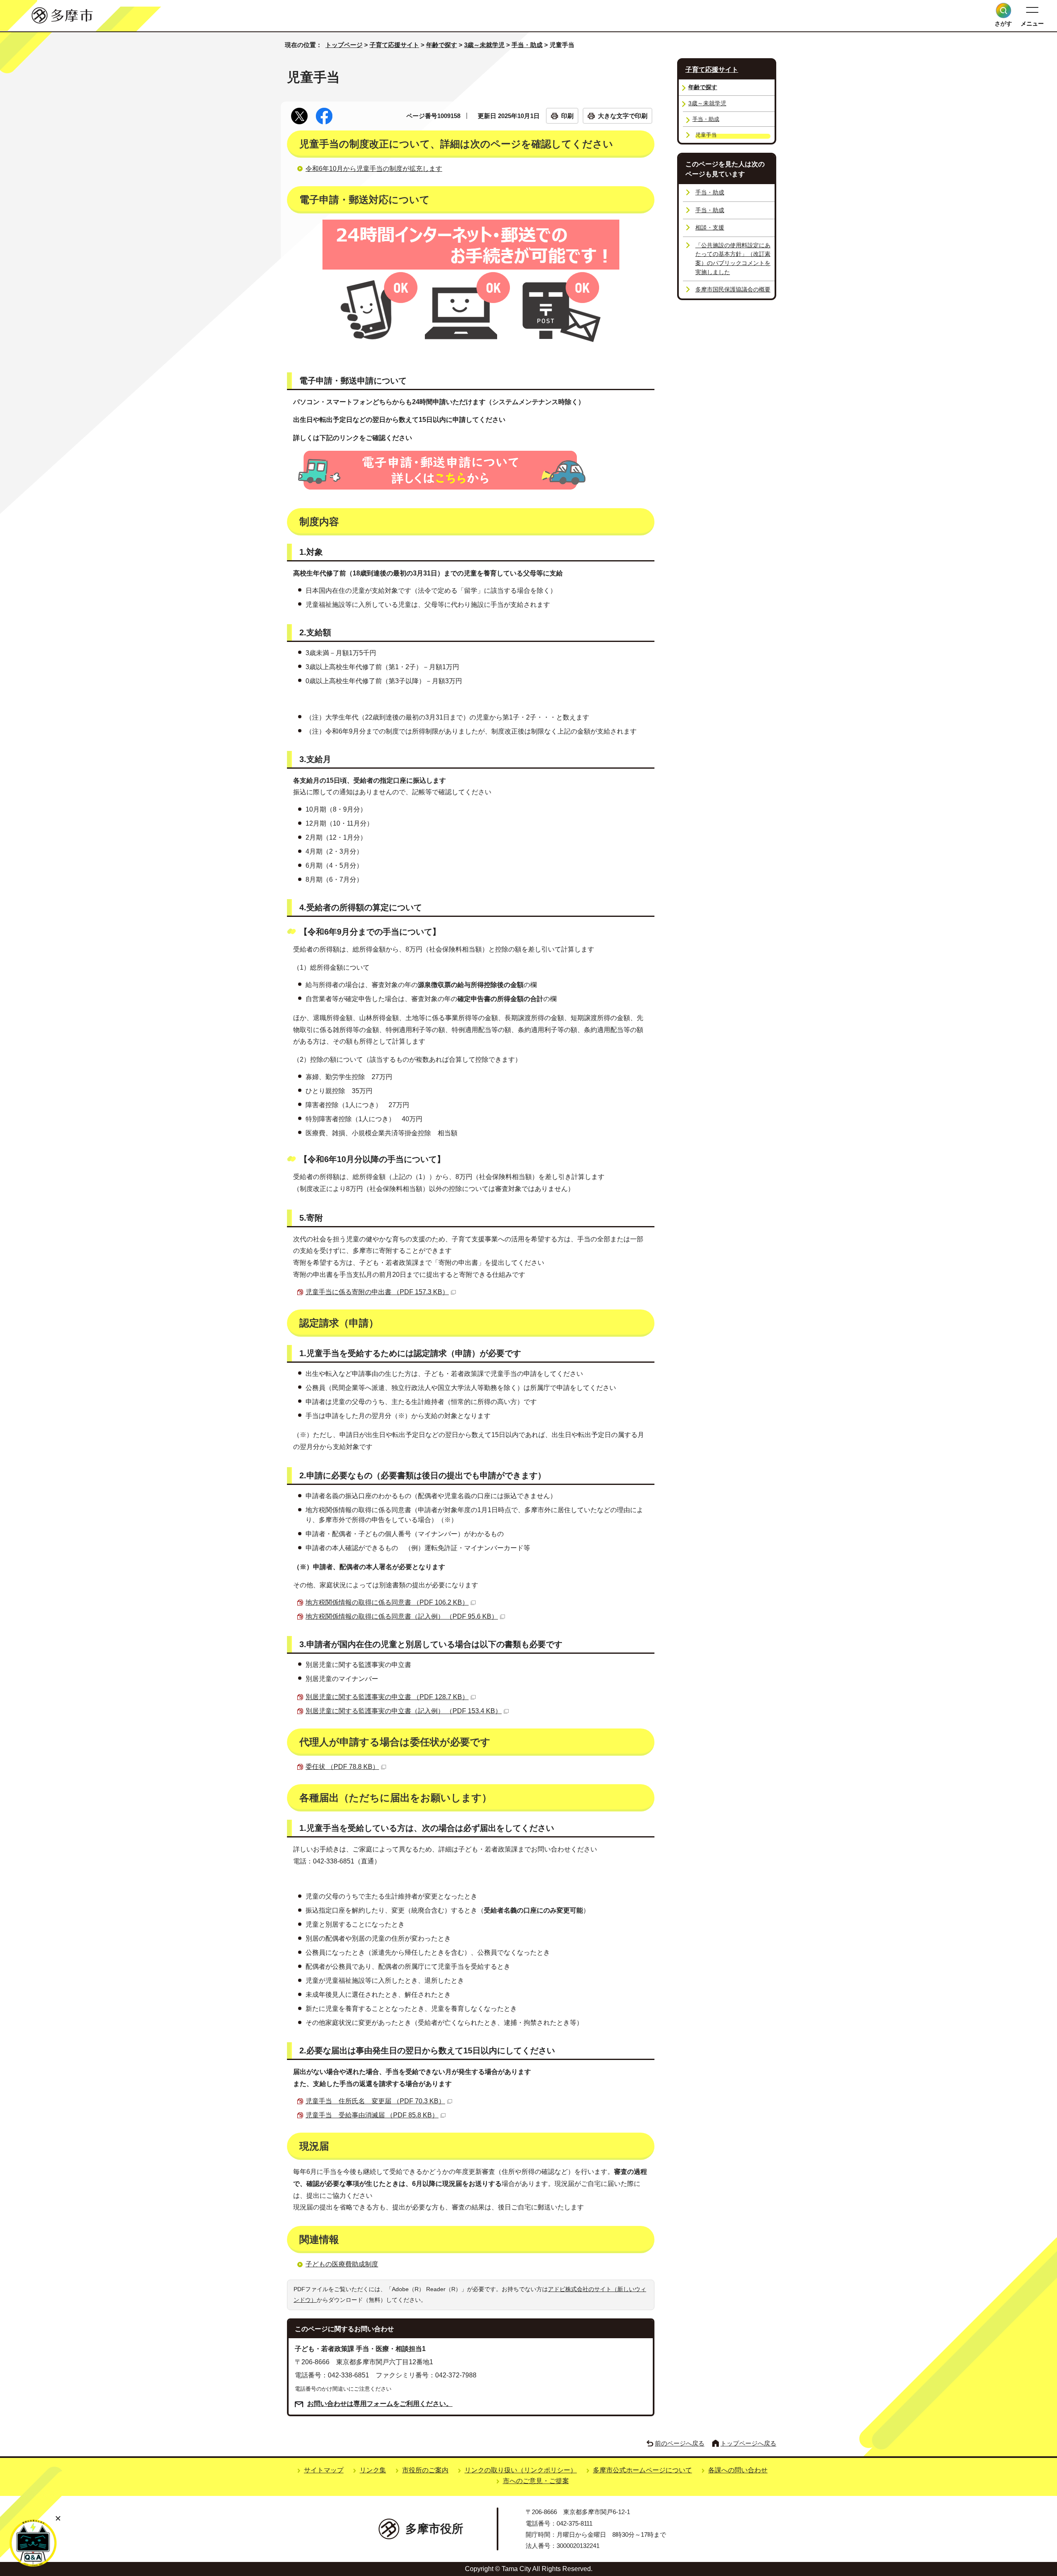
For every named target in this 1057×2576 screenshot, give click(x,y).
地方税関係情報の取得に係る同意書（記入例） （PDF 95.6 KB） (402, 1616)
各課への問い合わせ (738, 2470)
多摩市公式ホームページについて (642, 2470)
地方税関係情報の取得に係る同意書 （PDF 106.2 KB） (387, 1602)
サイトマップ (324, 2470)
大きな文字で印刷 (623, 116)
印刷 (567, 116)
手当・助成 (527, 45)
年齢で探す (442, 45)
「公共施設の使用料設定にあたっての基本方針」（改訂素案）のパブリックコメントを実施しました (733, 259)
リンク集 (373, 2470)
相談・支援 (710, 227)
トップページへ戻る (748, 2443)
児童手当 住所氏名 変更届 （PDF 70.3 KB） (375, 2101)
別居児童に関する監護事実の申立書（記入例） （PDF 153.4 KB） (404, 1711)
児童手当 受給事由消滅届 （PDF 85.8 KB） (372, 2115)
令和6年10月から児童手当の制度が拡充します (374, 169)
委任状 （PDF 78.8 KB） (342, 1767)
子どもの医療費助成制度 (342, 2264)
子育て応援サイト (394, 45)
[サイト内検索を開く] (1004, 11)
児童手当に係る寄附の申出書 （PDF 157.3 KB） (377, 1292)
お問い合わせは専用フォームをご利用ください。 (380, 2404)
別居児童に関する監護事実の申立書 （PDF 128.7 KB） (387, 1697)
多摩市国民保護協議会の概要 (733, 289)
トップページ (344, 45)
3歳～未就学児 (484, 45)
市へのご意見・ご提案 (536, 2481)
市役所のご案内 (425, 2470)
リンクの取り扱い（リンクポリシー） (521, 2470)
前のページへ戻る (680, 2443)
